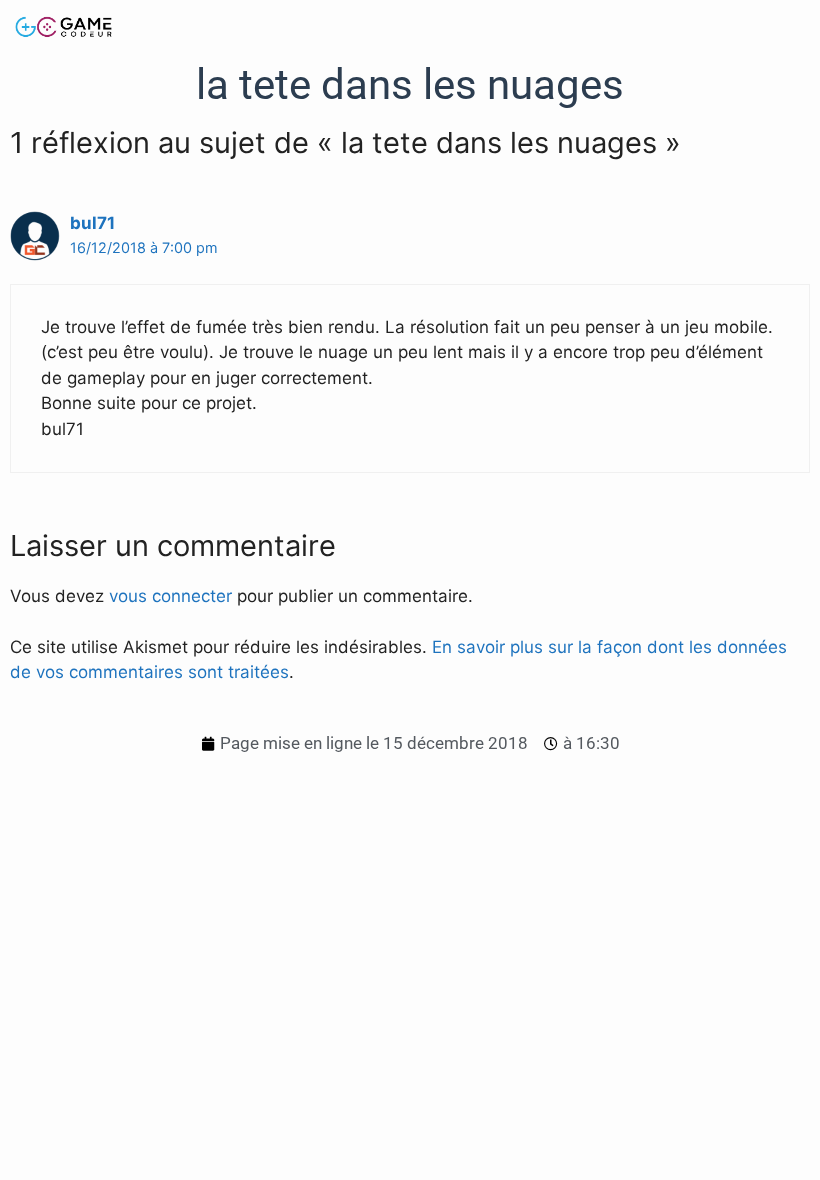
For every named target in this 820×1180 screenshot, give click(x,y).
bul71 (92, 223)
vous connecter (170, 596)
